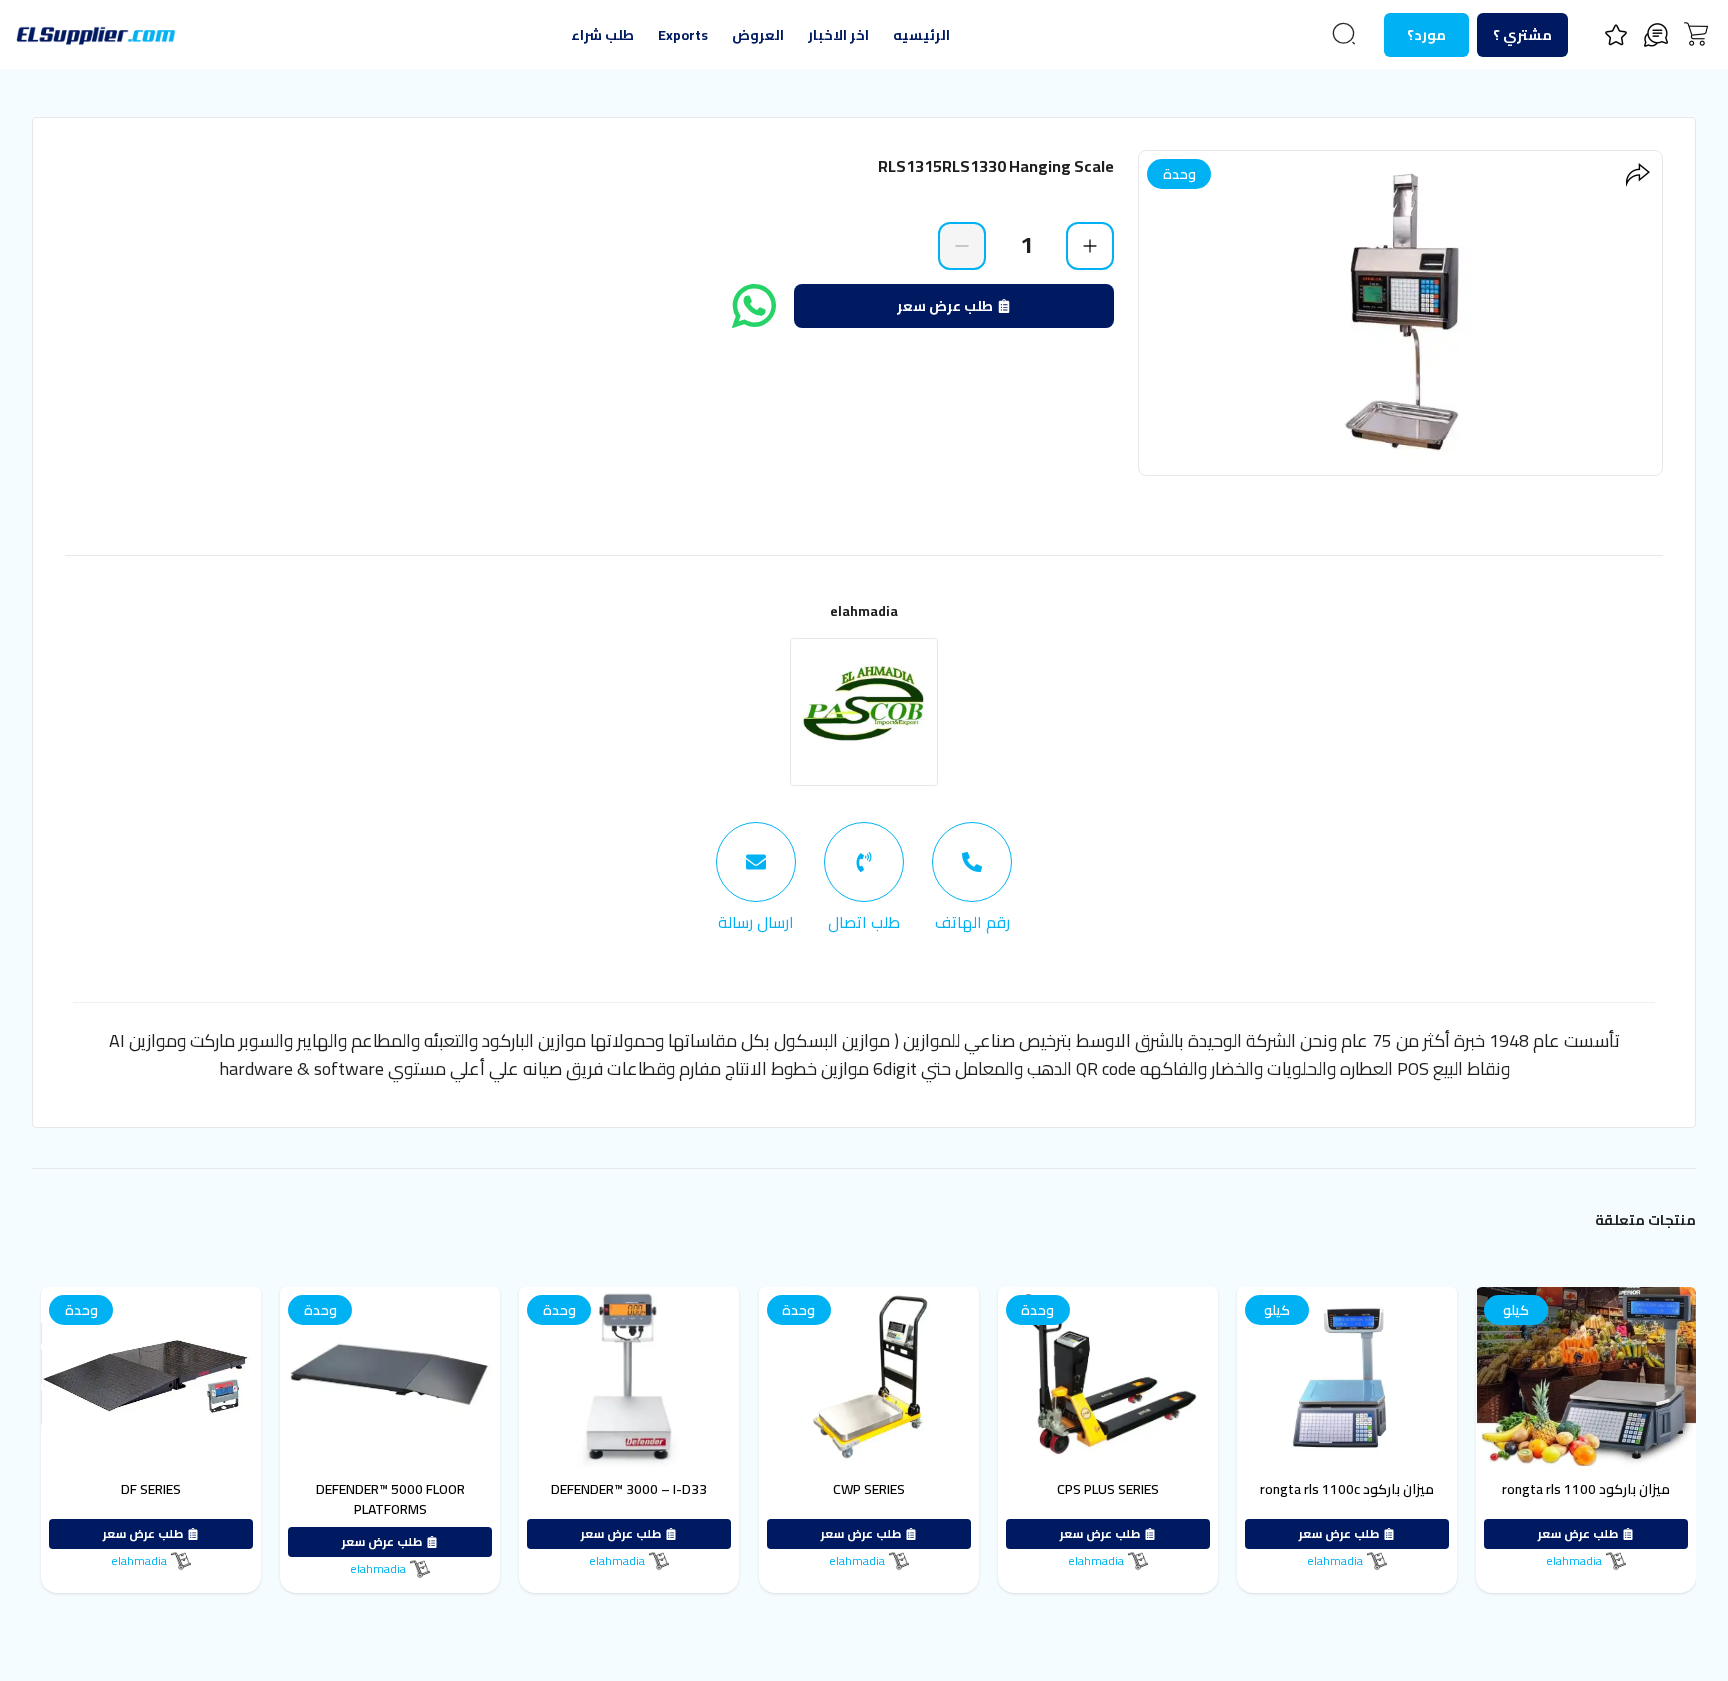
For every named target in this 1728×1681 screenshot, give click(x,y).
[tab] (972, 878)
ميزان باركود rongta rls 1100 (1586, 1489)
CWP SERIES (869, 1489)
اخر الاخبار (838, 35)
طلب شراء (602, 35)
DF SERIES (151, 1489)
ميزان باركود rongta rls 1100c (1347, 1489)
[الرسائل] (1656, 35)
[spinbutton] (1026, 245)
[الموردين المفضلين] (1616, 35)
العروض (758, 35)
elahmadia (864, 611)
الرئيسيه (921, 35)
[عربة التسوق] (1696, 34)
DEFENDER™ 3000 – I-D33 (629, 1489)
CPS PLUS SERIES (1108, 1489)
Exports (683, 35)
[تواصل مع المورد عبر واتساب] (754, 306)
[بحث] (1344, 34)
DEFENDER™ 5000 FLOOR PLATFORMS (390, 1499)
